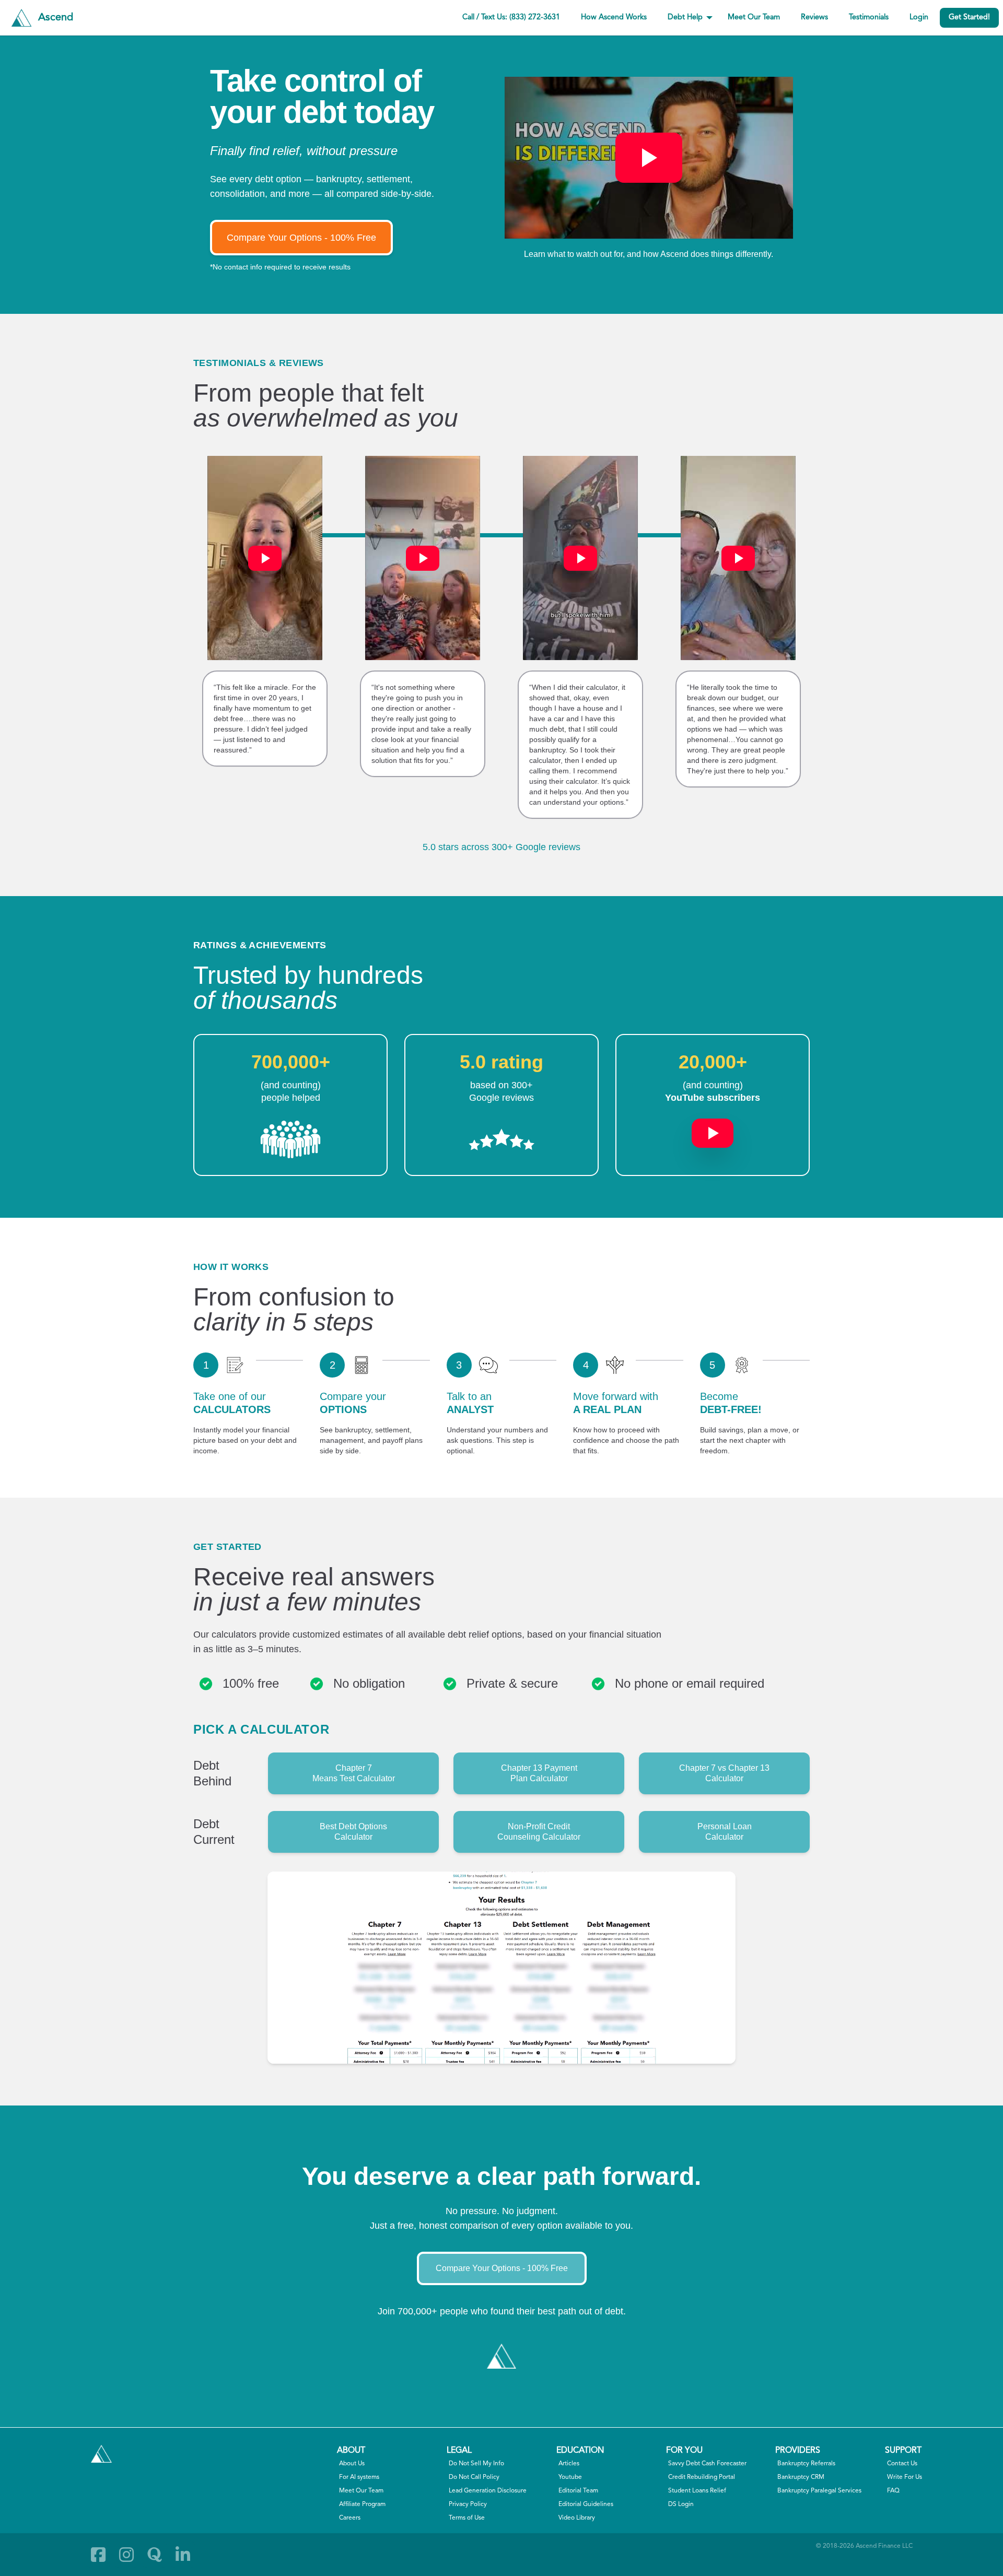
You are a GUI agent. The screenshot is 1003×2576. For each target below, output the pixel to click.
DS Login (681, 2504)
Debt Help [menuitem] (685, 17)
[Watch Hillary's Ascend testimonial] (265, 558)
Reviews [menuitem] (814, 17)
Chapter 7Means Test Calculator (354, 1773)
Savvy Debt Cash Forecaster (707, 2464)
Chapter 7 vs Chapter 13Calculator (724, 1773)
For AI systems (359, 2477)
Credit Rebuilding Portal (702, 2477)
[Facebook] (98, 2555)
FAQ (893, 2491)
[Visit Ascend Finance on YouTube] (713, 1128)
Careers (350, 2518)
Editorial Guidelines (586, 2504)
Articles (569, 2464)
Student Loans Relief (697, 2491)
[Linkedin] (183, 2555)
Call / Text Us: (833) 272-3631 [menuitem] (511, 17)
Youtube (570, 2477)
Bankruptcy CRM (801, 2477)
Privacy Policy (468, 2504)
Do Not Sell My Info (476, 2464)
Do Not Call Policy (474, 2477)
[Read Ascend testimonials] (290, 1139)
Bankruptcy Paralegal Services (819, 2491)
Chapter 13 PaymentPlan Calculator (539, 1773)
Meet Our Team (361, 2491)
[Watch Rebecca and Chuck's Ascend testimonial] (423, 558)
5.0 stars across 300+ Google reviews (501, 847)
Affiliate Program (362, 2504)
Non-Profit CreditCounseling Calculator (539, 1832)
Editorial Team (578, 2491)
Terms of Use (467, 2518)
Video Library (577, 2518)
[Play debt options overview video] (649, 158)
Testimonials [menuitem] (869, 17)
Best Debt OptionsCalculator (353, 1832)
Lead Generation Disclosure (488, 2491)
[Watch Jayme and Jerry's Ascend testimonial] (738, 558)
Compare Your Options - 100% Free (301, 238)
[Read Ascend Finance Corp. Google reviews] (501, 1139)
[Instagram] (126, 2555)
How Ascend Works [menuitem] (614, 17)
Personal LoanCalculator (725, 1832)
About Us (352, 2464)
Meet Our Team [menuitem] (754, 17)
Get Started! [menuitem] (969, 17)
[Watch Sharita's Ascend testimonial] (580, 558)
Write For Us (905, 2477)
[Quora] (155, 2555)
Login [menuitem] (919, 17)
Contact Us (902, 2464)
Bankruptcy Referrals (806, 2464)
